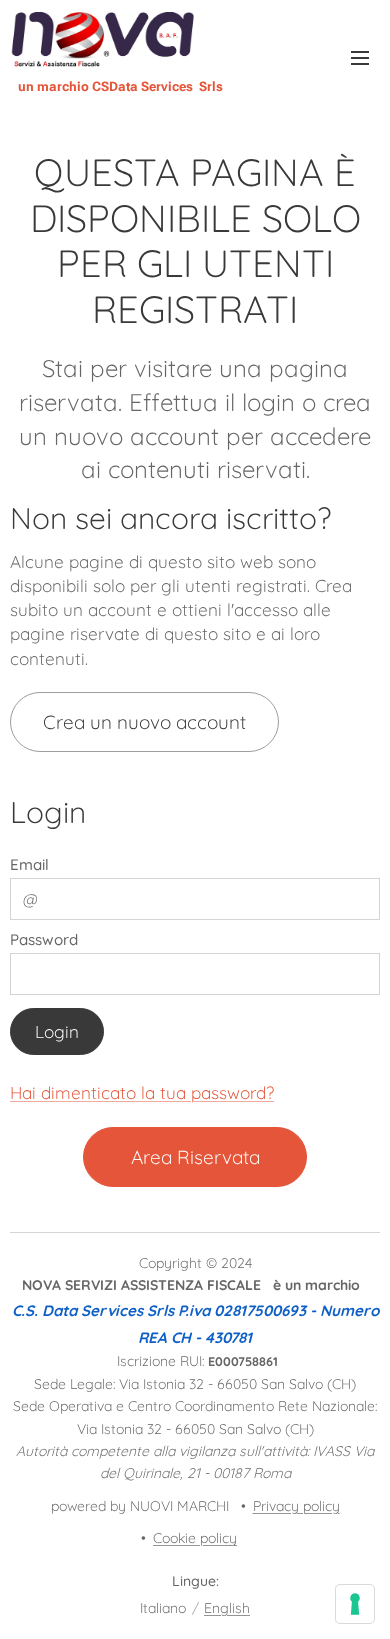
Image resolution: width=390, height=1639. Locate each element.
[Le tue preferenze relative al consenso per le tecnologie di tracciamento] (355, 1604)
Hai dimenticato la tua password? (142, 1092)
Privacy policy (296, 1506)
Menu (360, 57)
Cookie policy (195, 1538)
